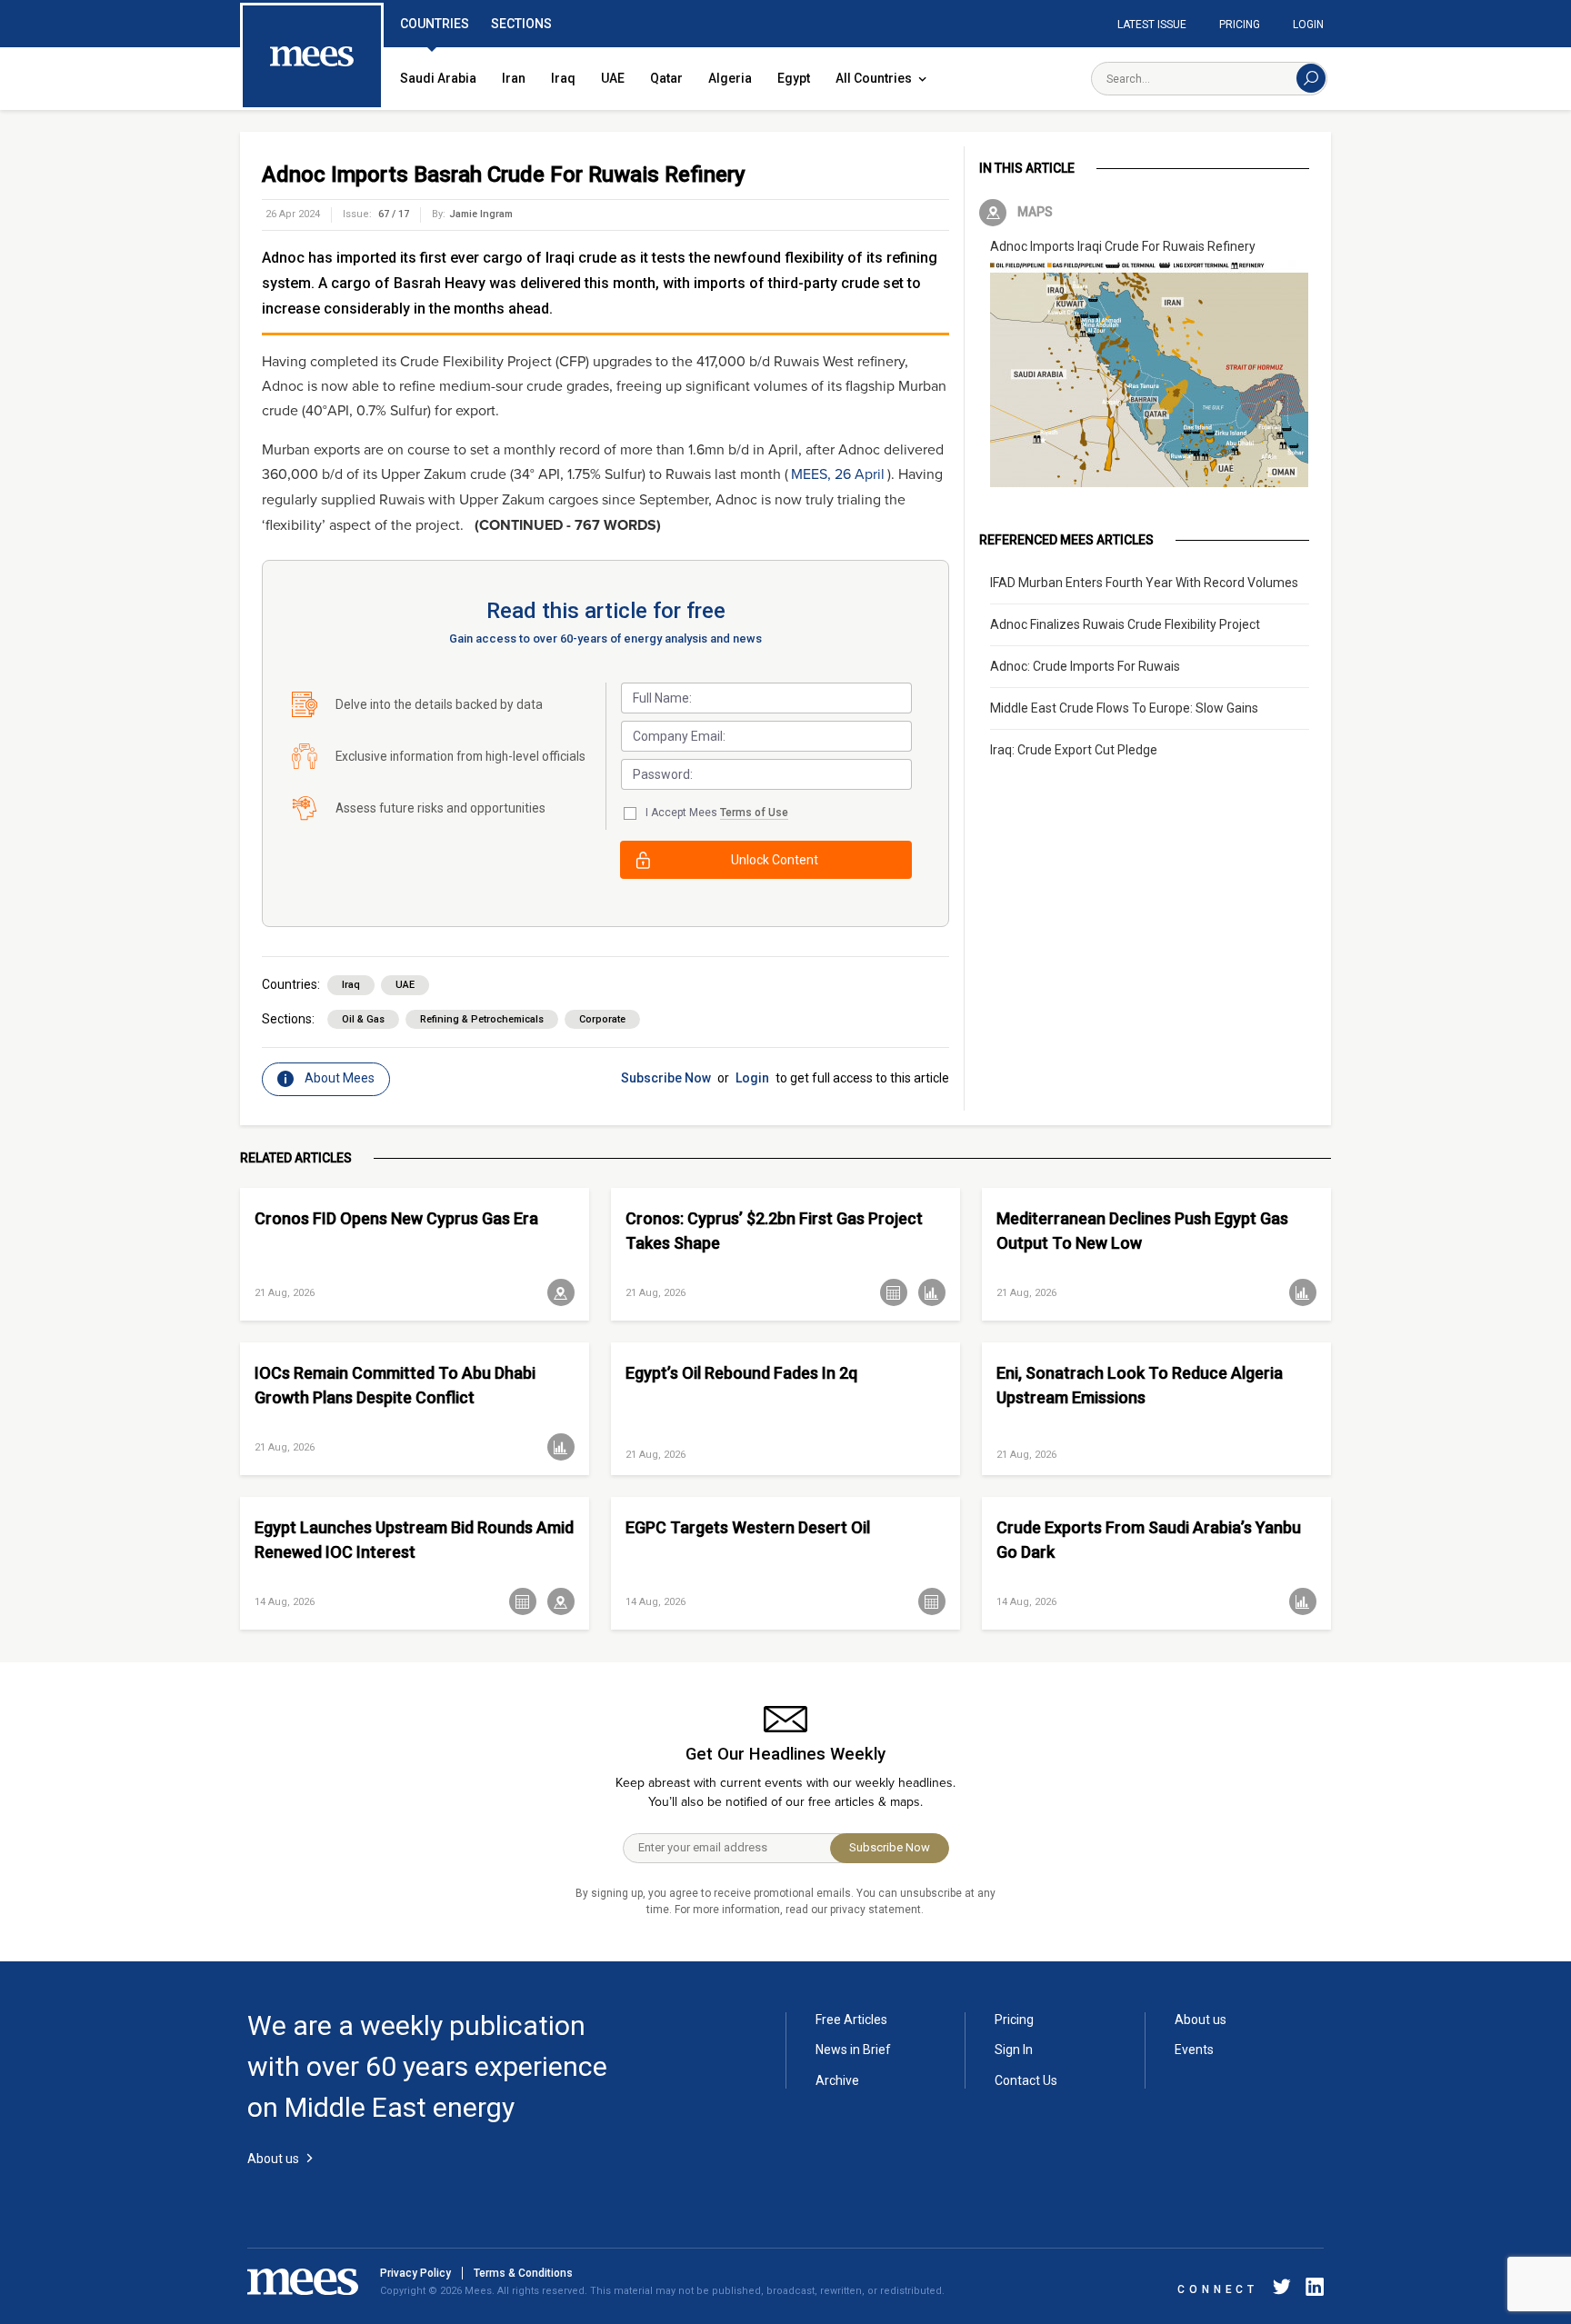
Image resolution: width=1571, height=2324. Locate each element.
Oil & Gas (363, 1019)
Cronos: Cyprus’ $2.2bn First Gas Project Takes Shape (774, 1231)
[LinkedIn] (1311, 2290)
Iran (514, 78)
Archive (837, 2080)
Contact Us (1026, 2080)
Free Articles (851, 2020)
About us (1201, 2020)
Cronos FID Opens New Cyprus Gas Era (396, 1218)
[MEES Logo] (312, 57)
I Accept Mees (717, 813)
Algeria (730, 78)
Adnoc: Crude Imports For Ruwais (1085, 666)
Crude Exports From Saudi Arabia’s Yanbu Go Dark (1149, 1540)
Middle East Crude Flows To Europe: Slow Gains (1124, 708)
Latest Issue (1152, 25)
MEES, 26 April (838, 474)
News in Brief (853, 2050)
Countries (435, 24)
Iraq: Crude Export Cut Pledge (1074, 750)
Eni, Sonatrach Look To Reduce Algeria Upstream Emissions (1140, 1385)
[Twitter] (1282, 2290)
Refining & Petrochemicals (482, 1019)
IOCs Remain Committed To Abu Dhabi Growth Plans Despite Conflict (395, 1385)
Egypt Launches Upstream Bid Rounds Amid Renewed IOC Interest (414, 1540)
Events (1194, 2050)
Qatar (666, 78)
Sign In (1014, 2050)
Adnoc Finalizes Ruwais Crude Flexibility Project (1125, 624)
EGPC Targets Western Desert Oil (748, 1527)
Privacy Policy (415, 2273)
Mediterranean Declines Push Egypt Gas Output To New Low (1142, 1231)
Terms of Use (754, 813)
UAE (613, 78)
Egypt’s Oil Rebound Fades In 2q (741, 1373)
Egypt (794, 78)
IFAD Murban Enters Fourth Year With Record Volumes (1144, 583)
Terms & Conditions (523, 2273)
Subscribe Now (666, 1078)
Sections (521, 24)
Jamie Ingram (481, 214)
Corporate (602, 1019)
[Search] (1311, 78)
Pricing (1240, 25)
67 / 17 (394, 214)
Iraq (563, 78)
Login (1308, 25)
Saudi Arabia (438, 78)
